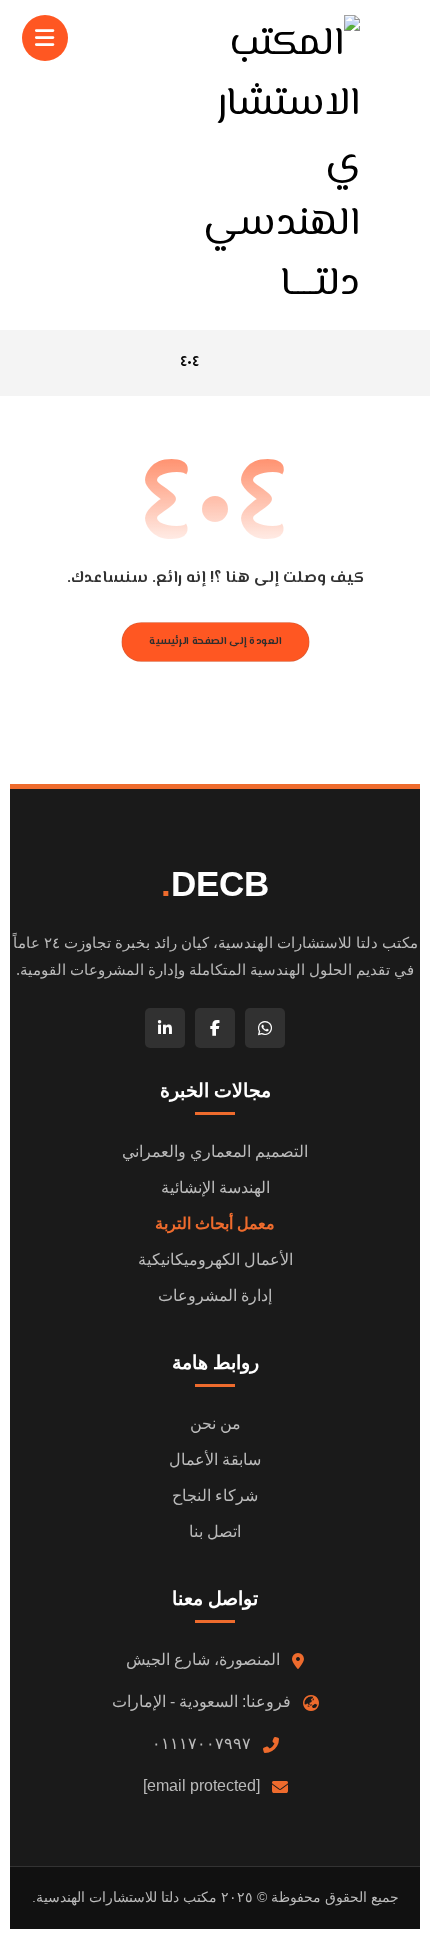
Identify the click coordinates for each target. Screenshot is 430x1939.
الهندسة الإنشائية (215, 1187)
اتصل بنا (215, 1531)
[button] (45, 38)
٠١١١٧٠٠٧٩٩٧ (201, 1743)
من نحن (215, 1423)
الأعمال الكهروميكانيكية (215, 1259)
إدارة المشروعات (215, 1295)
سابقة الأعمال (215, 1459)
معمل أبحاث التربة (215, 1223)
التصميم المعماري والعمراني (215, 1151)
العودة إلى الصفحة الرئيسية (215, 641)
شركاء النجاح (215, 1495)
